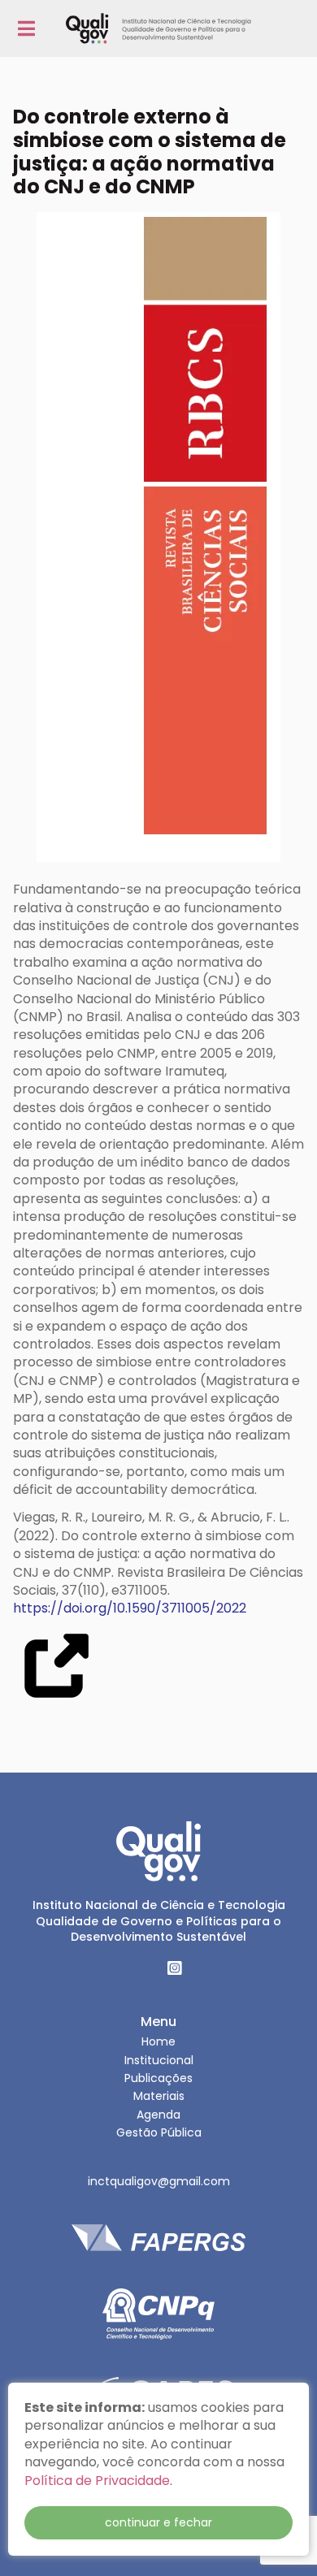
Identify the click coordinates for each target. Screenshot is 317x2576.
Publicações (158, 2078)
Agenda (158, 2115)
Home (158, 2041)
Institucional (159, 2060)
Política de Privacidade (97, 2481)
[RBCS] (158, 540)
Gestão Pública (159, 2132)
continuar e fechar (158, 2522)
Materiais (159, 2096)
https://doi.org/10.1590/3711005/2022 (130, 1608)
